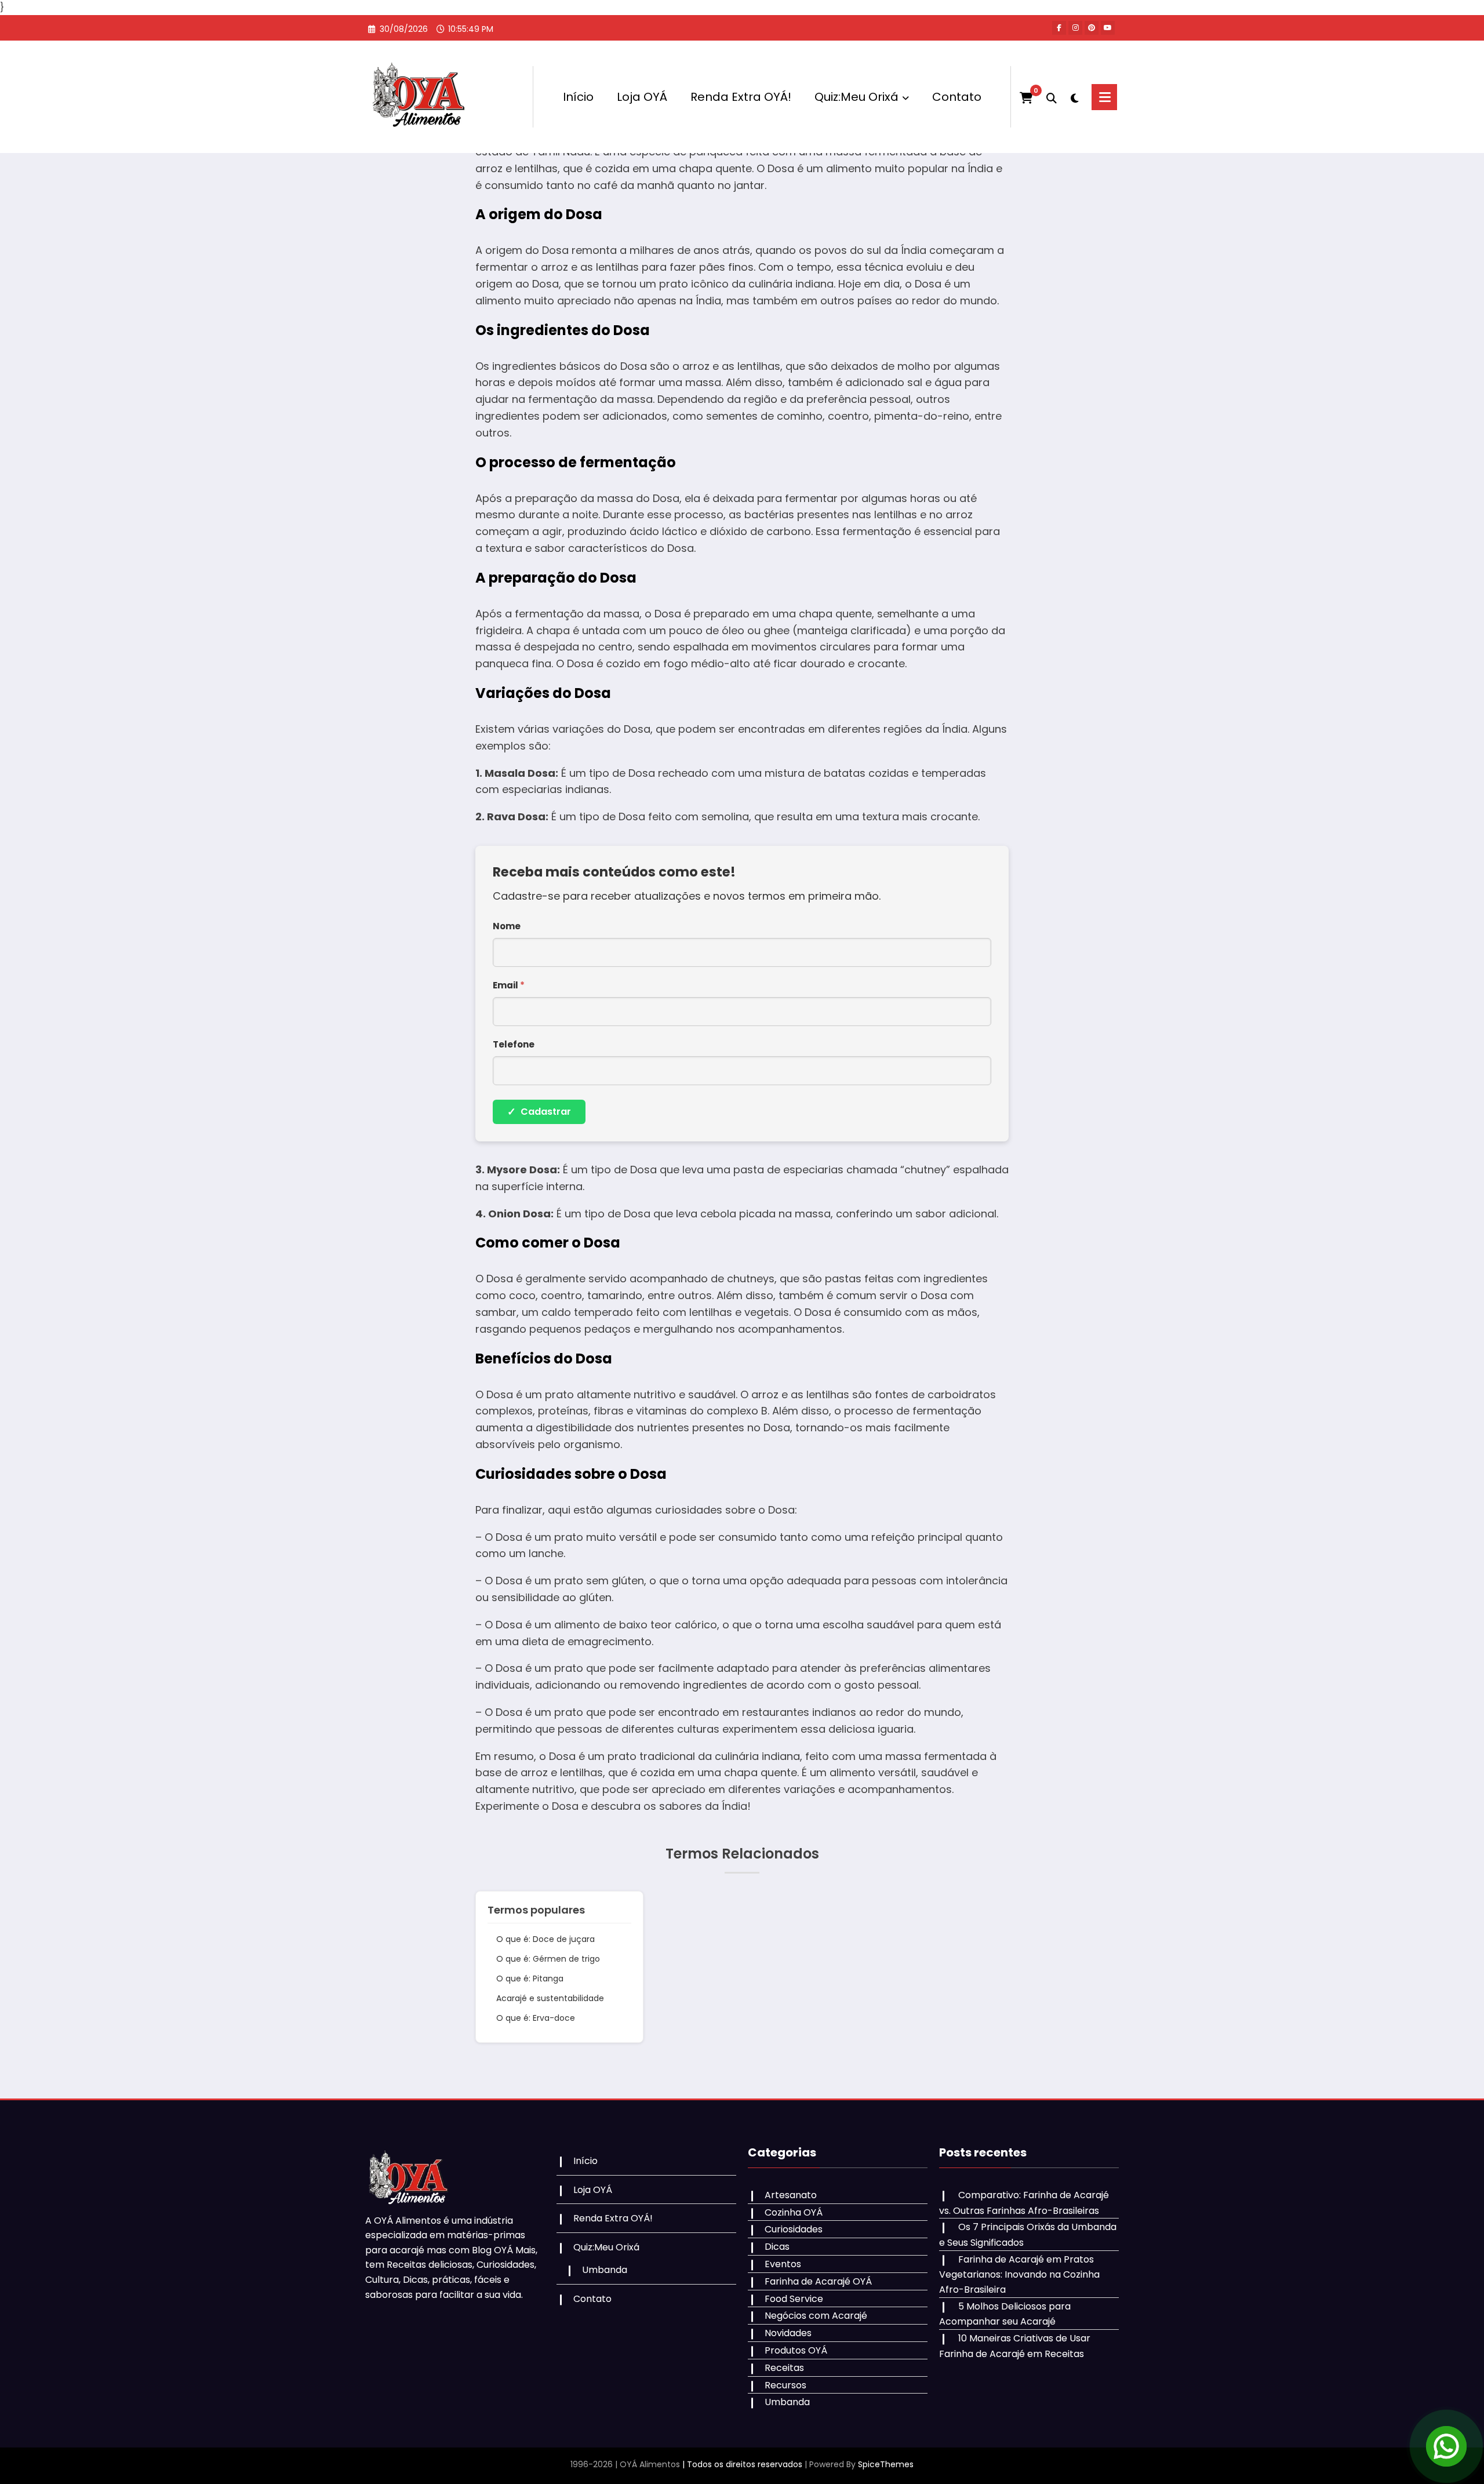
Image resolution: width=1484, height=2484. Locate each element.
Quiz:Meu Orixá (856, 97)
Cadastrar (539, 1112)
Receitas (784, 2368)
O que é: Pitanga (530, 1979)
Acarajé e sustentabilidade (550, 1998)
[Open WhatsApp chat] (1446, 2446)
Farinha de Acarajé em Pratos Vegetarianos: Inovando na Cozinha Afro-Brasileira (1019, 2274)
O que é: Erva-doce (536, 2018)
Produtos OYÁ (796, 2350)
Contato (957, 97)
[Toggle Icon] (1104, 97)
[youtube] (1108, 28)
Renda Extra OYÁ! (741, 97)
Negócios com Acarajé (816, 2316)
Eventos (783, 2264)
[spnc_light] (1074, 97)
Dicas (777, 2247)
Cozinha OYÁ (794, 2212)
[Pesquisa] (1052, 97)
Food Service (794, 2299)
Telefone (514, 1044)
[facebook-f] (1059, 28)
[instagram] (1075, 28)
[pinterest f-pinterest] (1092, 28)
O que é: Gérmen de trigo (548, 1959)
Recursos (785, 2385)
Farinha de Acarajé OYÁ (818, 2281)
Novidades (788, 2333)
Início (578, 97)
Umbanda (605, 2270)
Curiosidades (794, 2229)
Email (509, 985)
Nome (507, 926)
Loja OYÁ (642, 97)
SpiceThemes (886, 2464)
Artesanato (791, 2195)
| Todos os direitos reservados (742, 2464)
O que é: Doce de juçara (545, 1939)
